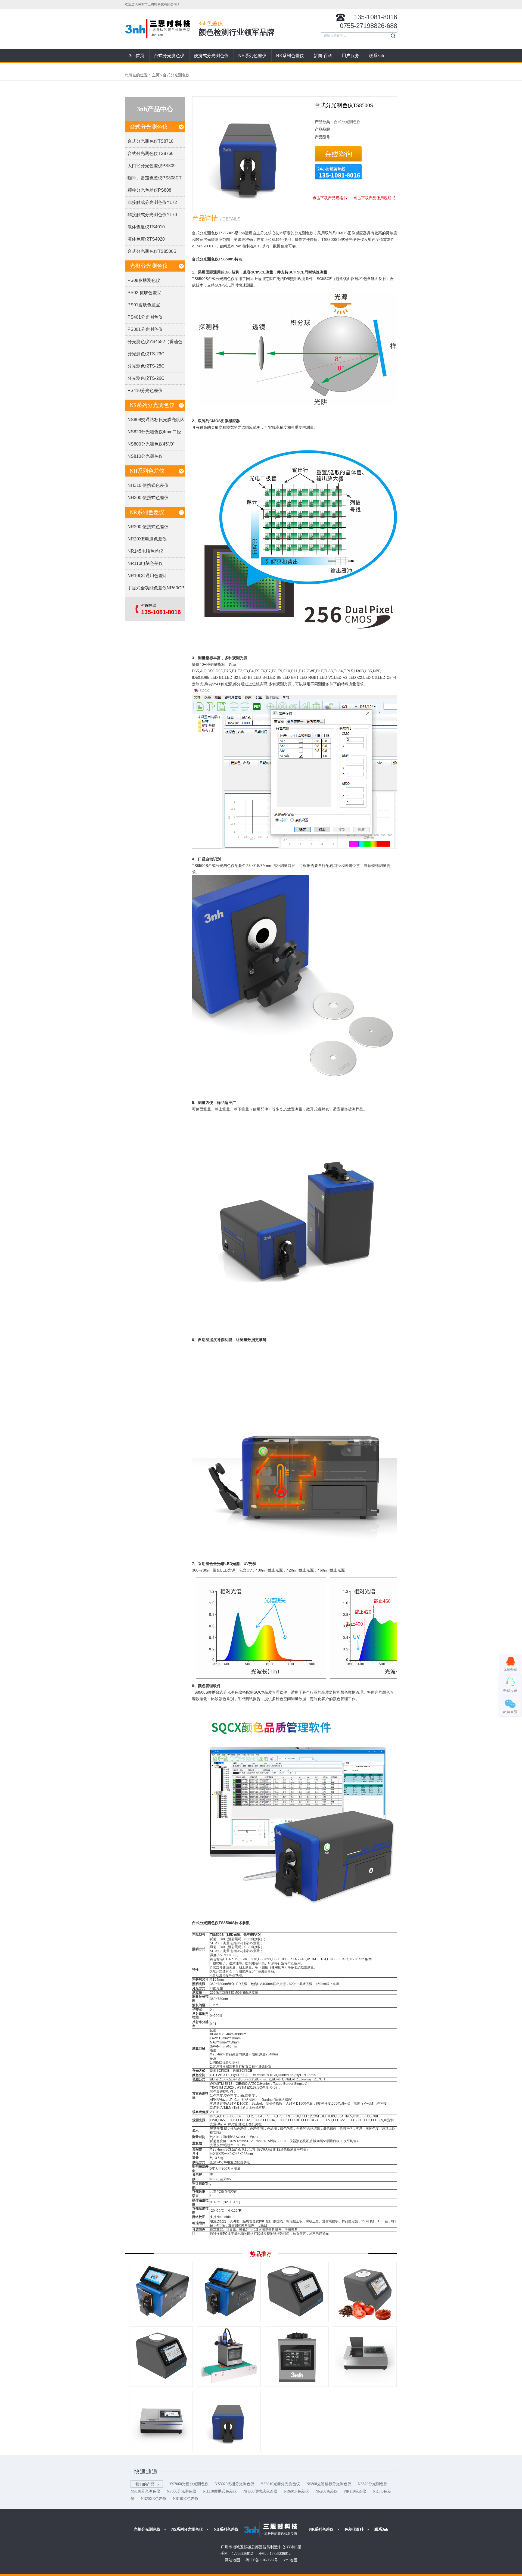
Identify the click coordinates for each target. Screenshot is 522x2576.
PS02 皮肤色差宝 (144, 293)
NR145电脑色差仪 (145, 551)
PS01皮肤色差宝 (144, 305)
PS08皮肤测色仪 (144, 280)
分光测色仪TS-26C (146, 378)
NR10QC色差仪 (186, 2499)
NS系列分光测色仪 (152, 405)
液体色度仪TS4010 (146, 227)
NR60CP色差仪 (296, 2491)
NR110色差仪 (355, 2491)
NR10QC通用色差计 (147, 576)
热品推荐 (261, 2254)
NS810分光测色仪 (145, 456)
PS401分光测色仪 (145, 317)
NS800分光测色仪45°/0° (151, 444)
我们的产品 (145, 2484)
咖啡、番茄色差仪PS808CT (155, 178)
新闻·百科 (323, 56)
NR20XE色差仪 (154, 2499)
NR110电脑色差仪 (145, 563)
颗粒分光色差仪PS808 (149, 190)
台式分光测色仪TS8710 (150, 141)
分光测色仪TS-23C (146, 354)
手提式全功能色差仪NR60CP (156, 588)
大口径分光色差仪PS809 (152, 166)
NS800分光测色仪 (181, 2491)
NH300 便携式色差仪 (148, 498)
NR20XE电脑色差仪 (147, 539)
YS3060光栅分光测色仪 (189, 2484)
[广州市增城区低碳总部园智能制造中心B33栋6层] (272, 2530)
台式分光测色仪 (169, 56)
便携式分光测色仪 (211, 56)
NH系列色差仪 (252, 56)
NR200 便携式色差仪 (148, 527)
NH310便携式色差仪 (220, 2491)
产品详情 (205, 218)
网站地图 (232, 2560)
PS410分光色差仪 (145, 391)
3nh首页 (137, 56)
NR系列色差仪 (290, 56)
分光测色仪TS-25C (146, 366)
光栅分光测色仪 (149, 266)
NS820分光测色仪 (373, 2484)
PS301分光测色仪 (145, 329)
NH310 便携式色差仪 (148, 485)
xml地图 (290, 2560)
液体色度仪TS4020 (146, 239)
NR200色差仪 (327, 2491)
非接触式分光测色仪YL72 (152, 202)
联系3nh (376, 56)
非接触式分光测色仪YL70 (152, 215)
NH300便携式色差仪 (260, 2491)
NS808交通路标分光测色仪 (329, 2484)
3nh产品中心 (155, 109)
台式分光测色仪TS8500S (152, 251)
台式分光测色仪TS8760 (150, 153)
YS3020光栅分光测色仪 (235, 2484)
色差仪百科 (354, 2529)
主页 (156, 75)
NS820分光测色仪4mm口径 (154, 432)
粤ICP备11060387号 (262, 2560)
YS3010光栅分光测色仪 (280, 2484)
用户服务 (350, 56)
